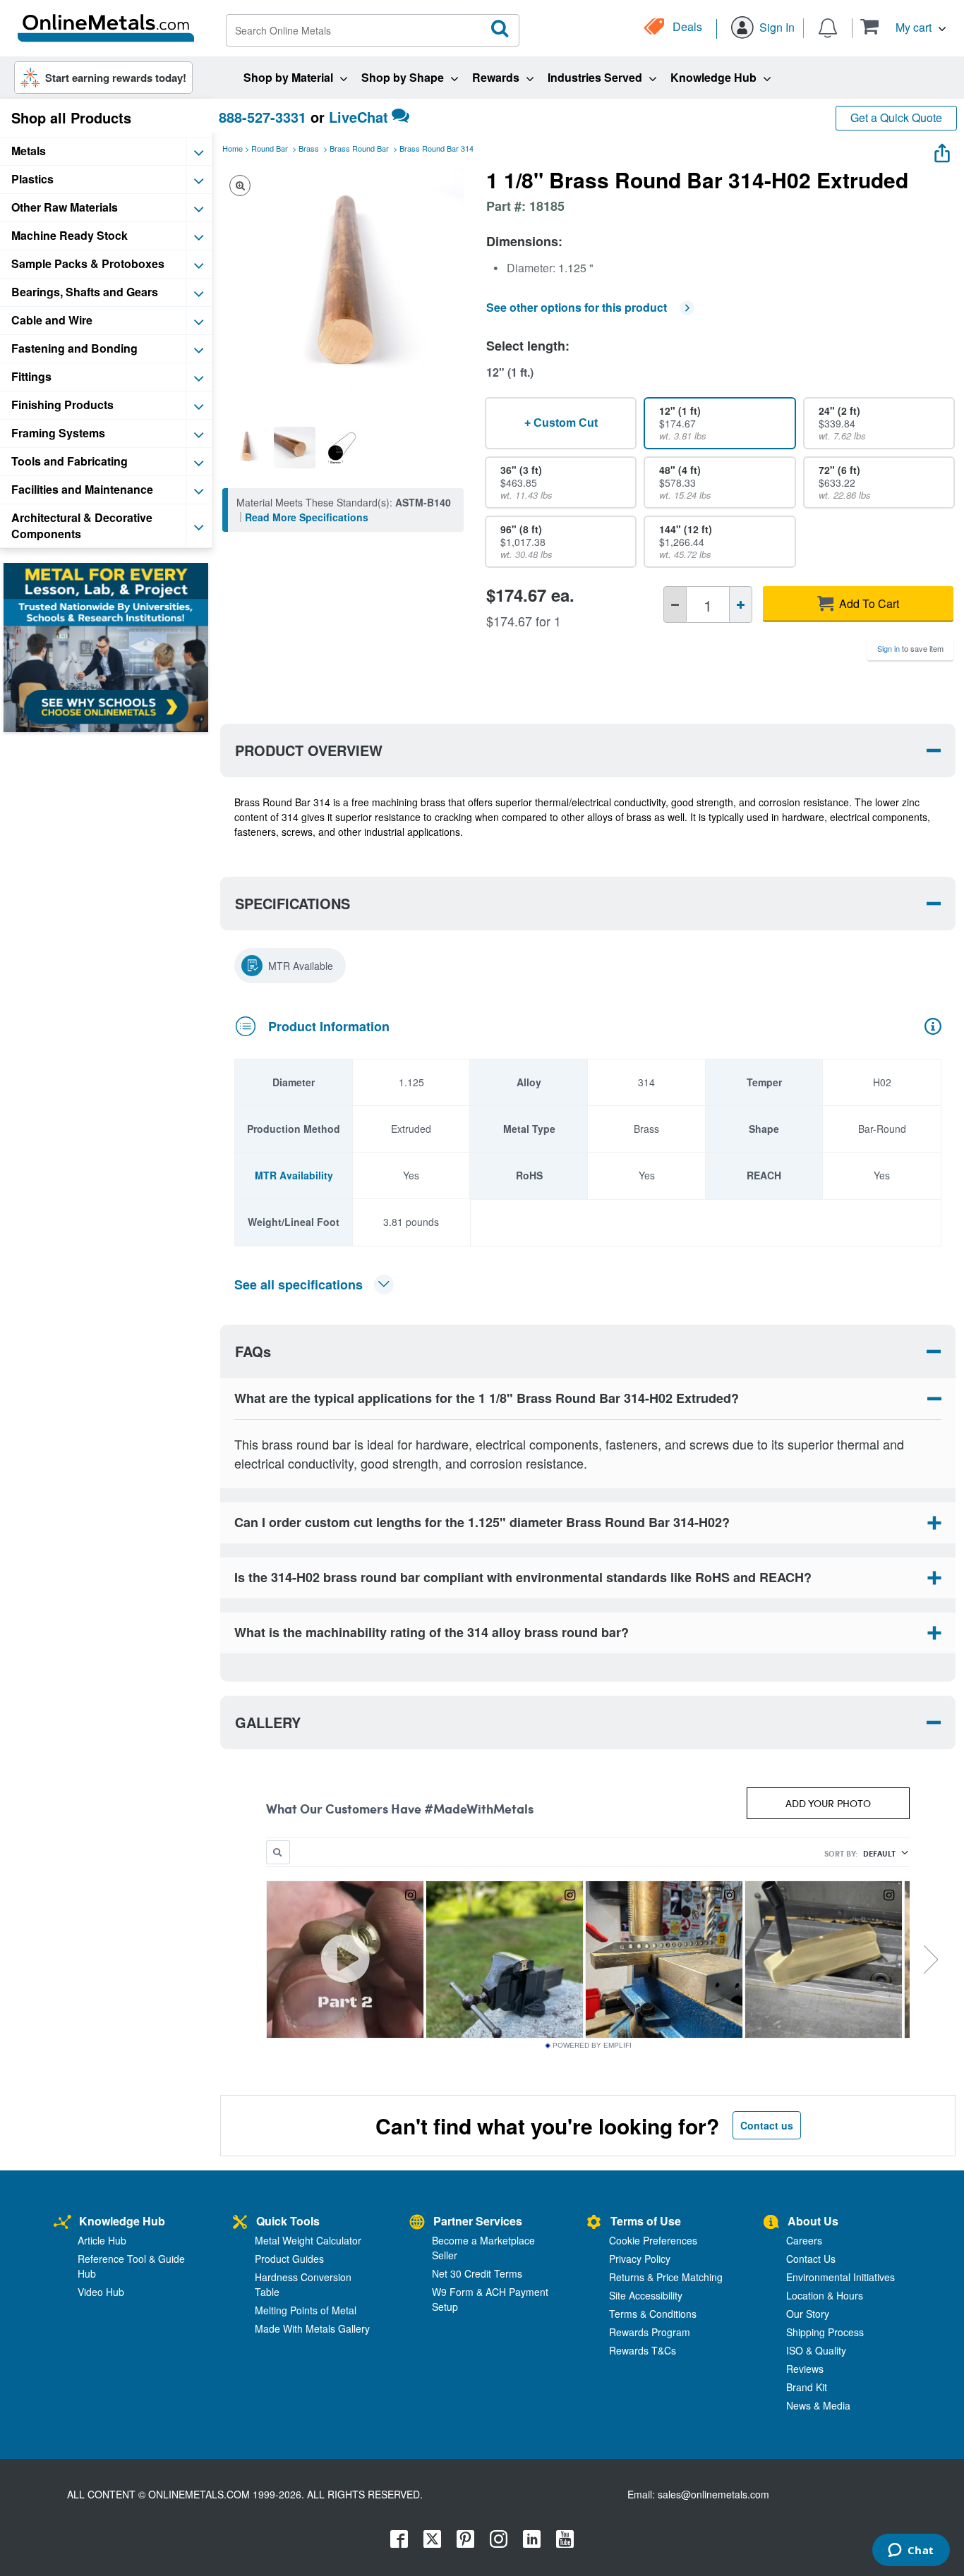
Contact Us (811, 2259)
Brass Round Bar (359, 148)
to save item (910, 648)
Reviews (805, 2369)
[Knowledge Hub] (62, 2223)
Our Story (808, 2314)
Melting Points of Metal (306, 2310)
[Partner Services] (417, 2223)
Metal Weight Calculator (308, 2240)
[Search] (500, 29)
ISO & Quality (816, 2350)
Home (233, 148)
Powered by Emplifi (592, 2046)
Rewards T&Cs (643, 2350)
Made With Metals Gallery (312, 2328)
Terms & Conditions (653, 2314)
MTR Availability (294, 1175)
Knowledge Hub (122, 2221)
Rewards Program (650, 2332)
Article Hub (102, 2240)
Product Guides (289, 2259)
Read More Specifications (307, 517)
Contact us (767, 2125)
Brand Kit (807, 2387)
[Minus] (675, 604)
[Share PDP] (942, 150)
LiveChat (359, 117)
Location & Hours (825, 2295)
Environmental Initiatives (841, 2277)
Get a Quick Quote (896, 117)
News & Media (818, 2405)
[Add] (741, 604)
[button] (903, 26)
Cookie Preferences (653, 2240)
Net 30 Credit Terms (477, 2273)
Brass (309, 148)
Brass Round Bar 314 (436, 148)
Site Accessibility (646, 2295)
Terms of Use (646, 2221)
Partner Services (478, 2221)
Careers (804, 2240)
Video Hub (101, 2292)
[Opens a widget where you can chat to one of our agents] (911, 2551)
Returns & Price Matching (666, 2277)
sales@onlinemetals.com (713, 2494)
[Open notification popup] (828, 27)
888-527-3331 (263, 117)
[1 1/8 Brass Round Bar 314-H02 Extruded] (246, 447)
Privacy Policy (640, 2259)
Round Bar (270, 148)
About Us (813, 2221)
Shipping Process (825, 2332)
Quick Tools (288, 2221)
